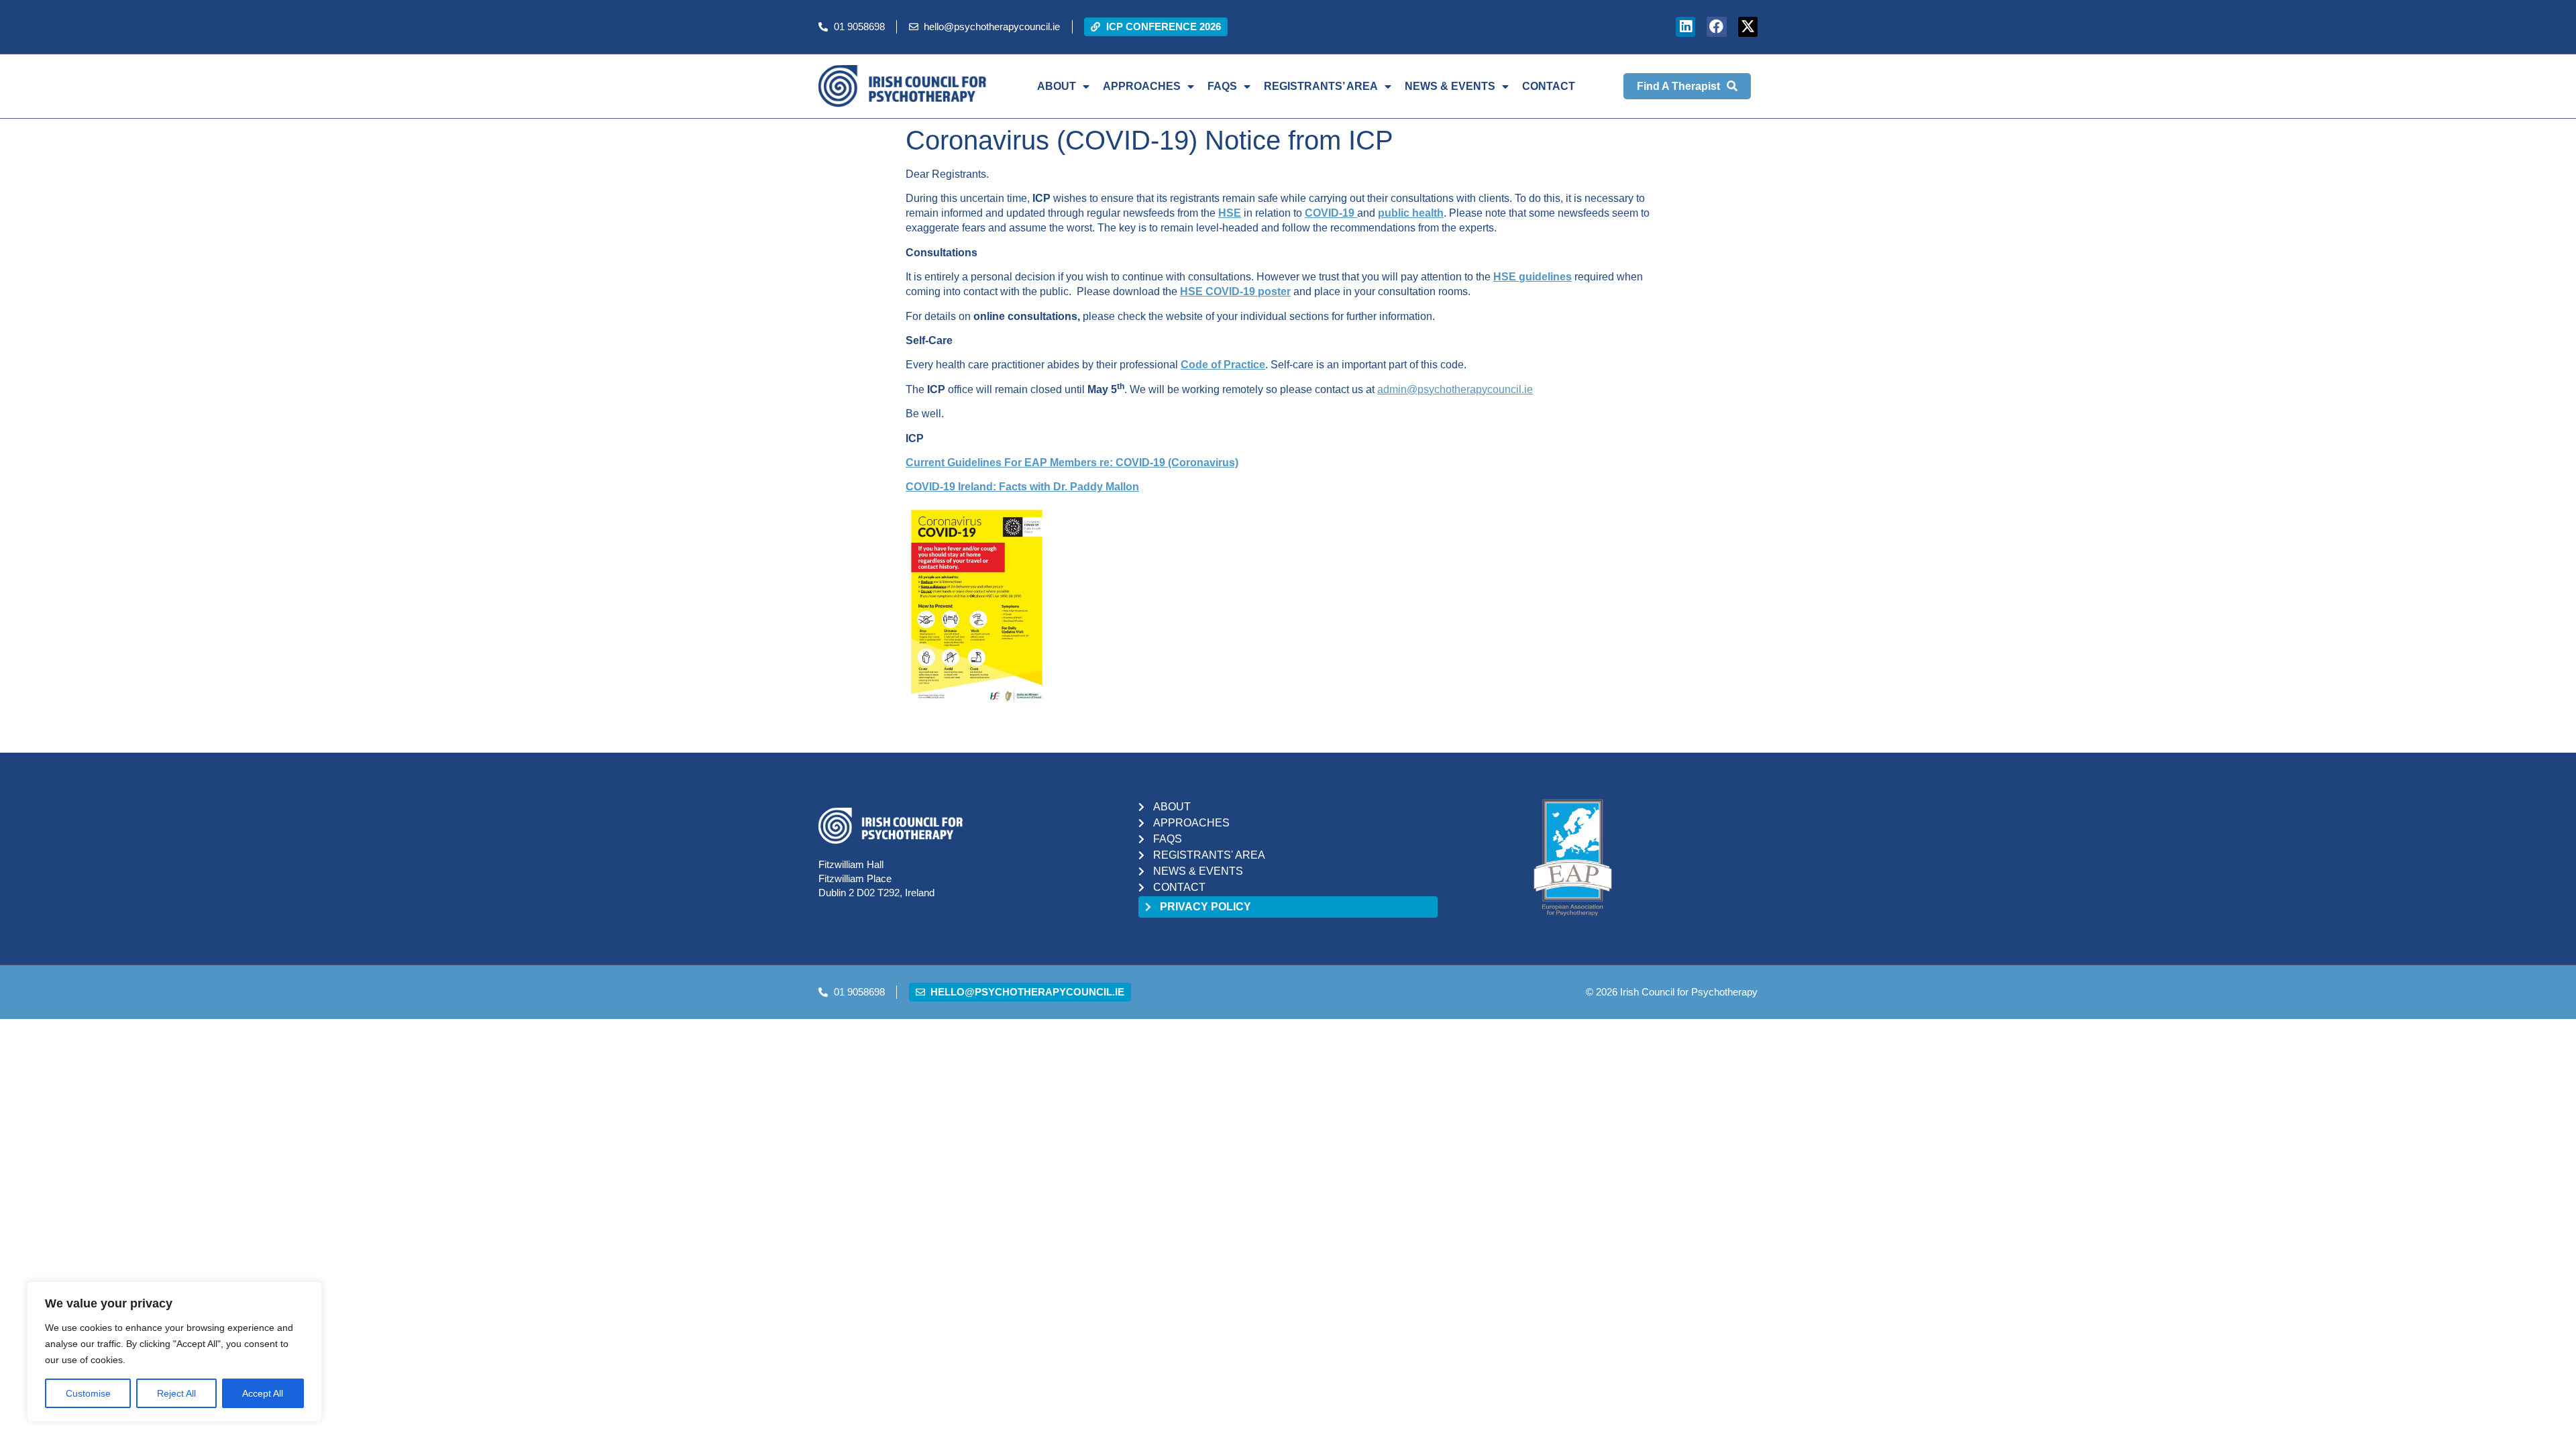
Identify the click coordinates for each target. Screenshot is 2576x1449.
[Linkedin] (1685, 26)
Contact (1549, 86)
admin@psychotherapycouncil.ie (1455, 389)
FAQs (1222, 86)
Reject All (176, 1393)
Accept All (263, 1393)
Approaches (1142, 86)
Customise (88, 1393)
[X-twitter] (1748, 26)
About (1057, 86)
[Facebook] (1716, 26)
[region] (174, 1352)
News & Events (1450, 86)
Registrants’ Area (1321, 86)
